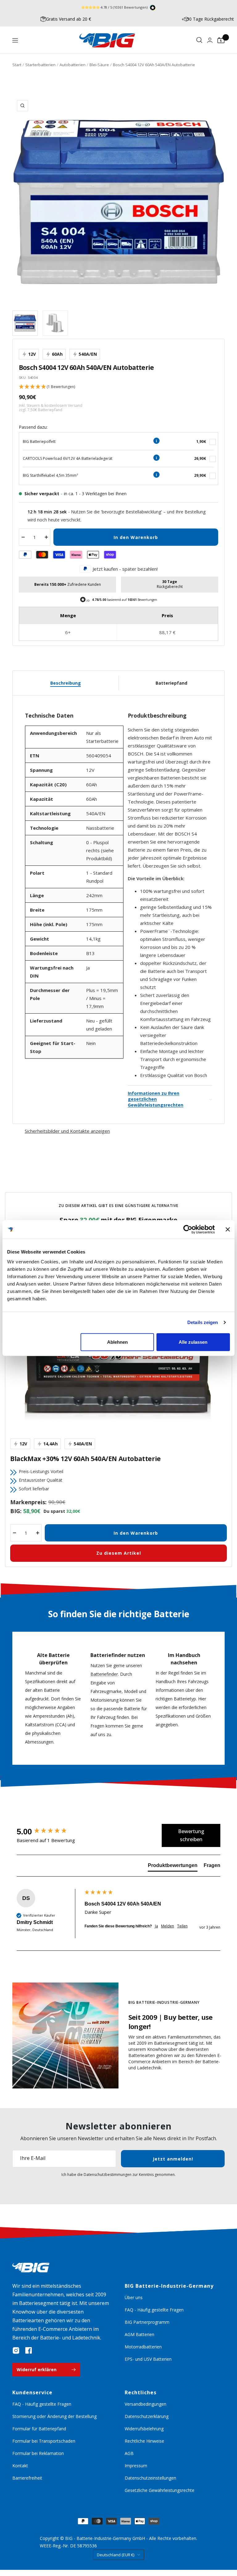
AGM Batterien (139, 2334)
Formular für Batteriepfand (39, 2429)
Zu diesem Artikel (119, 1553)
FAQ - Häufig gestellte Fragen (154, 2310)
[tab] (173, 1867)
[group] (49, 1832)
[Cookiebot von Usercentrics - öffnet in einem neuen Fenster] (188, 1229)
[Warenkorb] (221, 40)
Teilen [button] (182, 1926)
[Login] (210, 40)
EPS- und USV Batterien (148, 2359)
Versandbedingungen (146, 2404)
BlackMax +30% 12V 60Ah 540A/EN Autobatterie (85, 1459)
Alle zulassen (193, 1342)
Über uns (134, 2297)
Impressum (136, 2466)
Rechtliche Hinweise (144, 2441)
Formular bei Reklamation (38, 2453)
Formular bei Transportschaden (44, 2441)
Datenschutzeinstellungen (150, 2478)
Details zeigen (203, 1322)
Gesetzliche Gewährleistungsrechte (160, 2490)
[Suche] (199, 40)
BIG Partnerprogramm (147, 2322)
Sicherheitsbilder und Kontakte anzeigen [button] (67, 1131)
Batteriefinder (104, 1674)
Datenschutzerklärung (147, 2416)
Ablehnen (117, 1342)
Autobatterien (73, 65)
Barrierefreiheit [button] (27, 2478)
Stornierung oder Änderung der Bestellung (54, 2416)
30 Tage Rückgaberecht (210, 19)
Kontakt (20, 2466)
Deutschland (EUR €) (116, 2555)
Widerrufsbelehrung (144, 2429)
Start (17, 65)
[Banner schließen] (228, 1229)
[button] (118, 387)
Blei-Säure (99, 65)
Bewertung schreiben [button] (191, 1835)
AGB (129, 2453)
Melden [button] (168, 1926)
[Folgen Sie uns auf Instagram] (16, 2351)
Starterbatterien (40, 65)
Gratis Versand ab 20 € (69, 19)
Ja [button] (156, 1926)
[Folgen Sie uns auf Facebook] (28, 2351)
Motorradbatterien (143, 2347)
